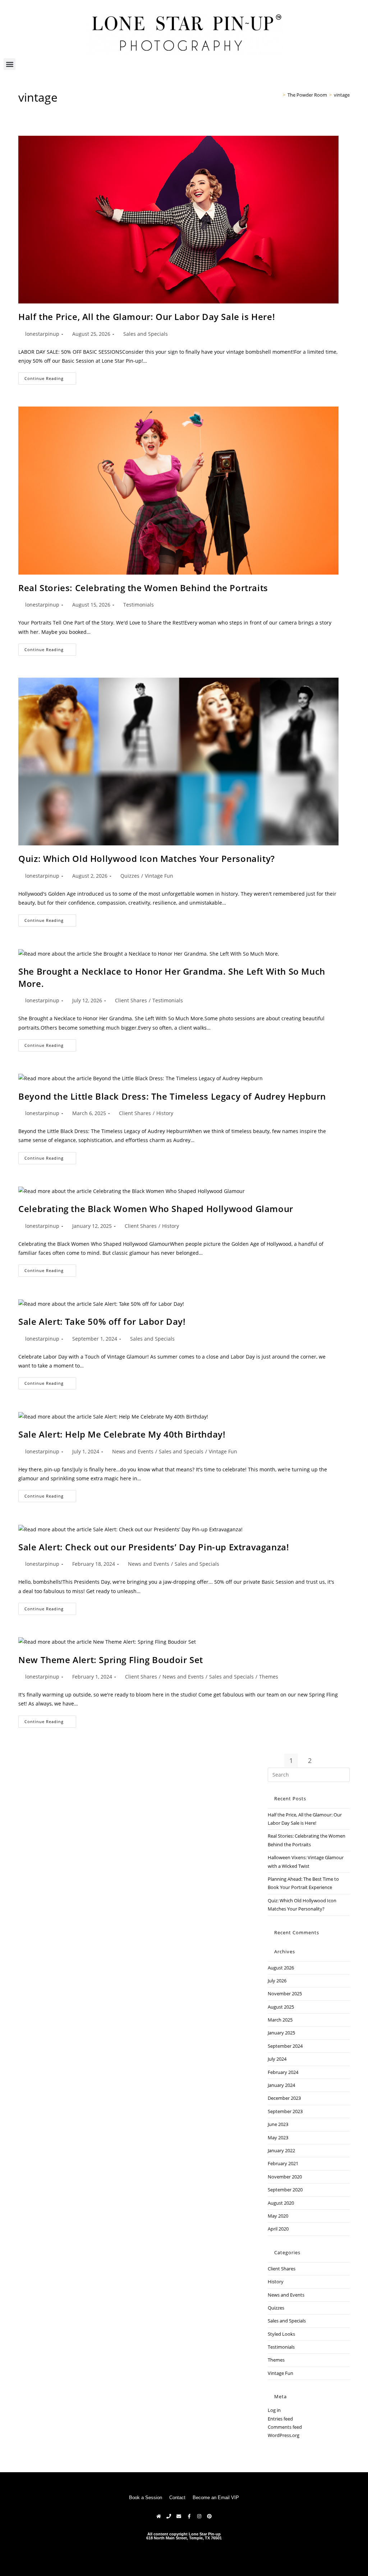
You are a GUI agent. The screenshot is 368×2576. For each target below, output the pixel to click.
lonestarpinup (42, 334)
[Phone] (169, 2516)
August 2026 (281, 1968)
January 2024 (281, 2085)
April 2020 (278, 2229)
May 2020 (278, 2216)
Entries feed (280, 2419)
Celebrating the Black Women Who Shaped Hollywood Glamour (156, 1209)
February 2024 (283, 2072)
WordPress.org (284, 2435)
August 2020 (281, 2203)
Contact (177, 2498)
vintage (342, 95)
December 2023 (284, 2098)
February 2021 (283, 2163)
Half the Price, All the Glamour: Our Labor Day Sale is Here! (147, 317)
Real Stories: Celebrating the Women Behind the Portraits (143, 588)
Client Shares (131, 1000)
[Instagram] (199, 2516)
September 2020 (285, 2190)
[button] (10, 64)
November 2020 (285, 2177)
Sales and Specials (146, 334)
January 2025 (281, 2033)
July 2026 (277, 1981)
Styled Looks (281, 2334)
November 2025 (285, 1994)
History (165, 1113)
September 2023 (285, 2111)
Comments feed (285, 2427)
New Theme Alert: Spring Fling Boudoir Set (111, 1660)
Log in (274, 2410)
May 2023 (278, 2138)
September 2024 (285, 2046)
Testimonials (139, 605)
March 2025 (280, 2020)
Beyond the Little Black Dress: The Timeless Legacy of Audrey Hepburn (172, 1096)
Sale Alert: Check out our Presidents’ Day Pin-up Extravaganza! (154, 1547)
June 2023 (278, 2124)
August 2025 (281, 2007)
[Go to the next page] (328, 1760)
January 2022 (281, 2150)
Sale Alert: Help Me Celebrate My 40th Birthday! (122, 1434)
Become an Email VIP (216, 2498)
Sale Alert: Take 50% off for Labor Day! (102, 1321)
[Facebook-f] (189, 2516)
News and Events (133, 1451)
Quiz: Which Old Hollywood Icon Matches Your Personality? (147, 858)
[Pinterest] (209, 2516)
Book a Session (146, 2498)
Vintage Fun (159, 876)
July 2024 (277, 2059)
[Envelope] (179, 2516)
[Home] (279, 95)
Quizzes (130, 876)
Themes (269, 1677)
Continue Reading (50, 377)
